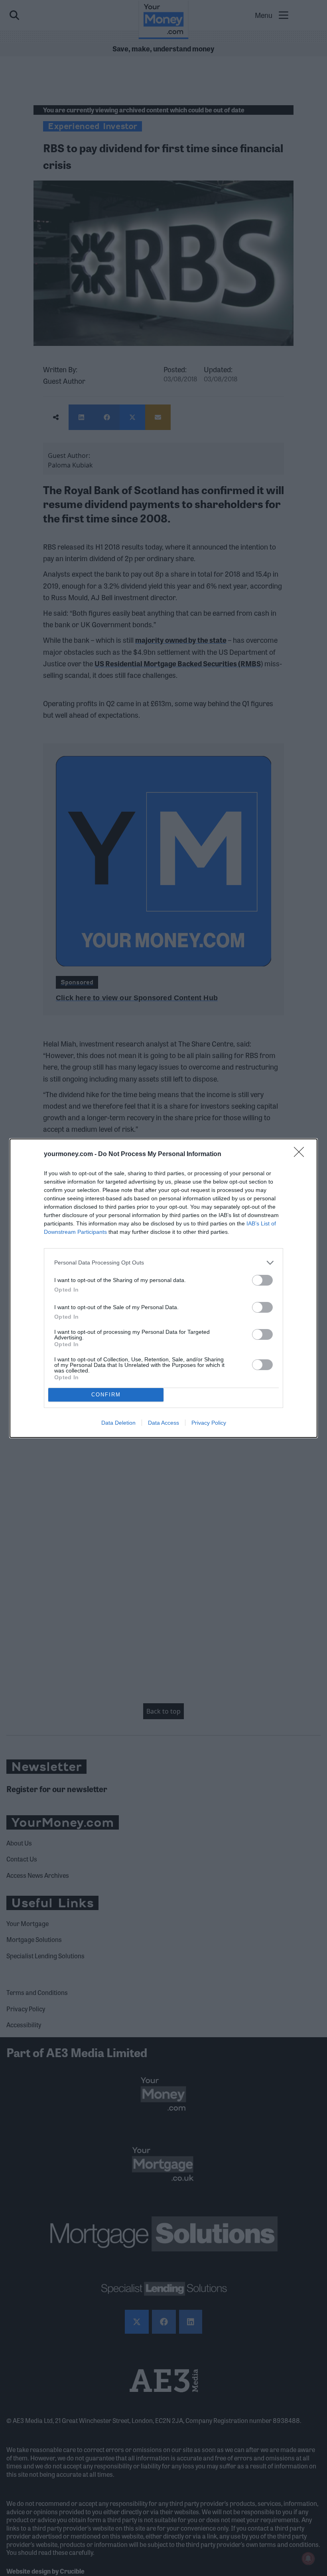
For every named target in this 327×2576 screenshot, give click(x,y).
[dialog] (163, 1288)
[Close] (301, 1154)
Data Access (163, 1423)
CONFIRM (106, 1395)
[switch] (262, 1280)
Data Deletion (118, 1423)
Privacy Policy (209, 1423)
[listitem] (163, 1263)
